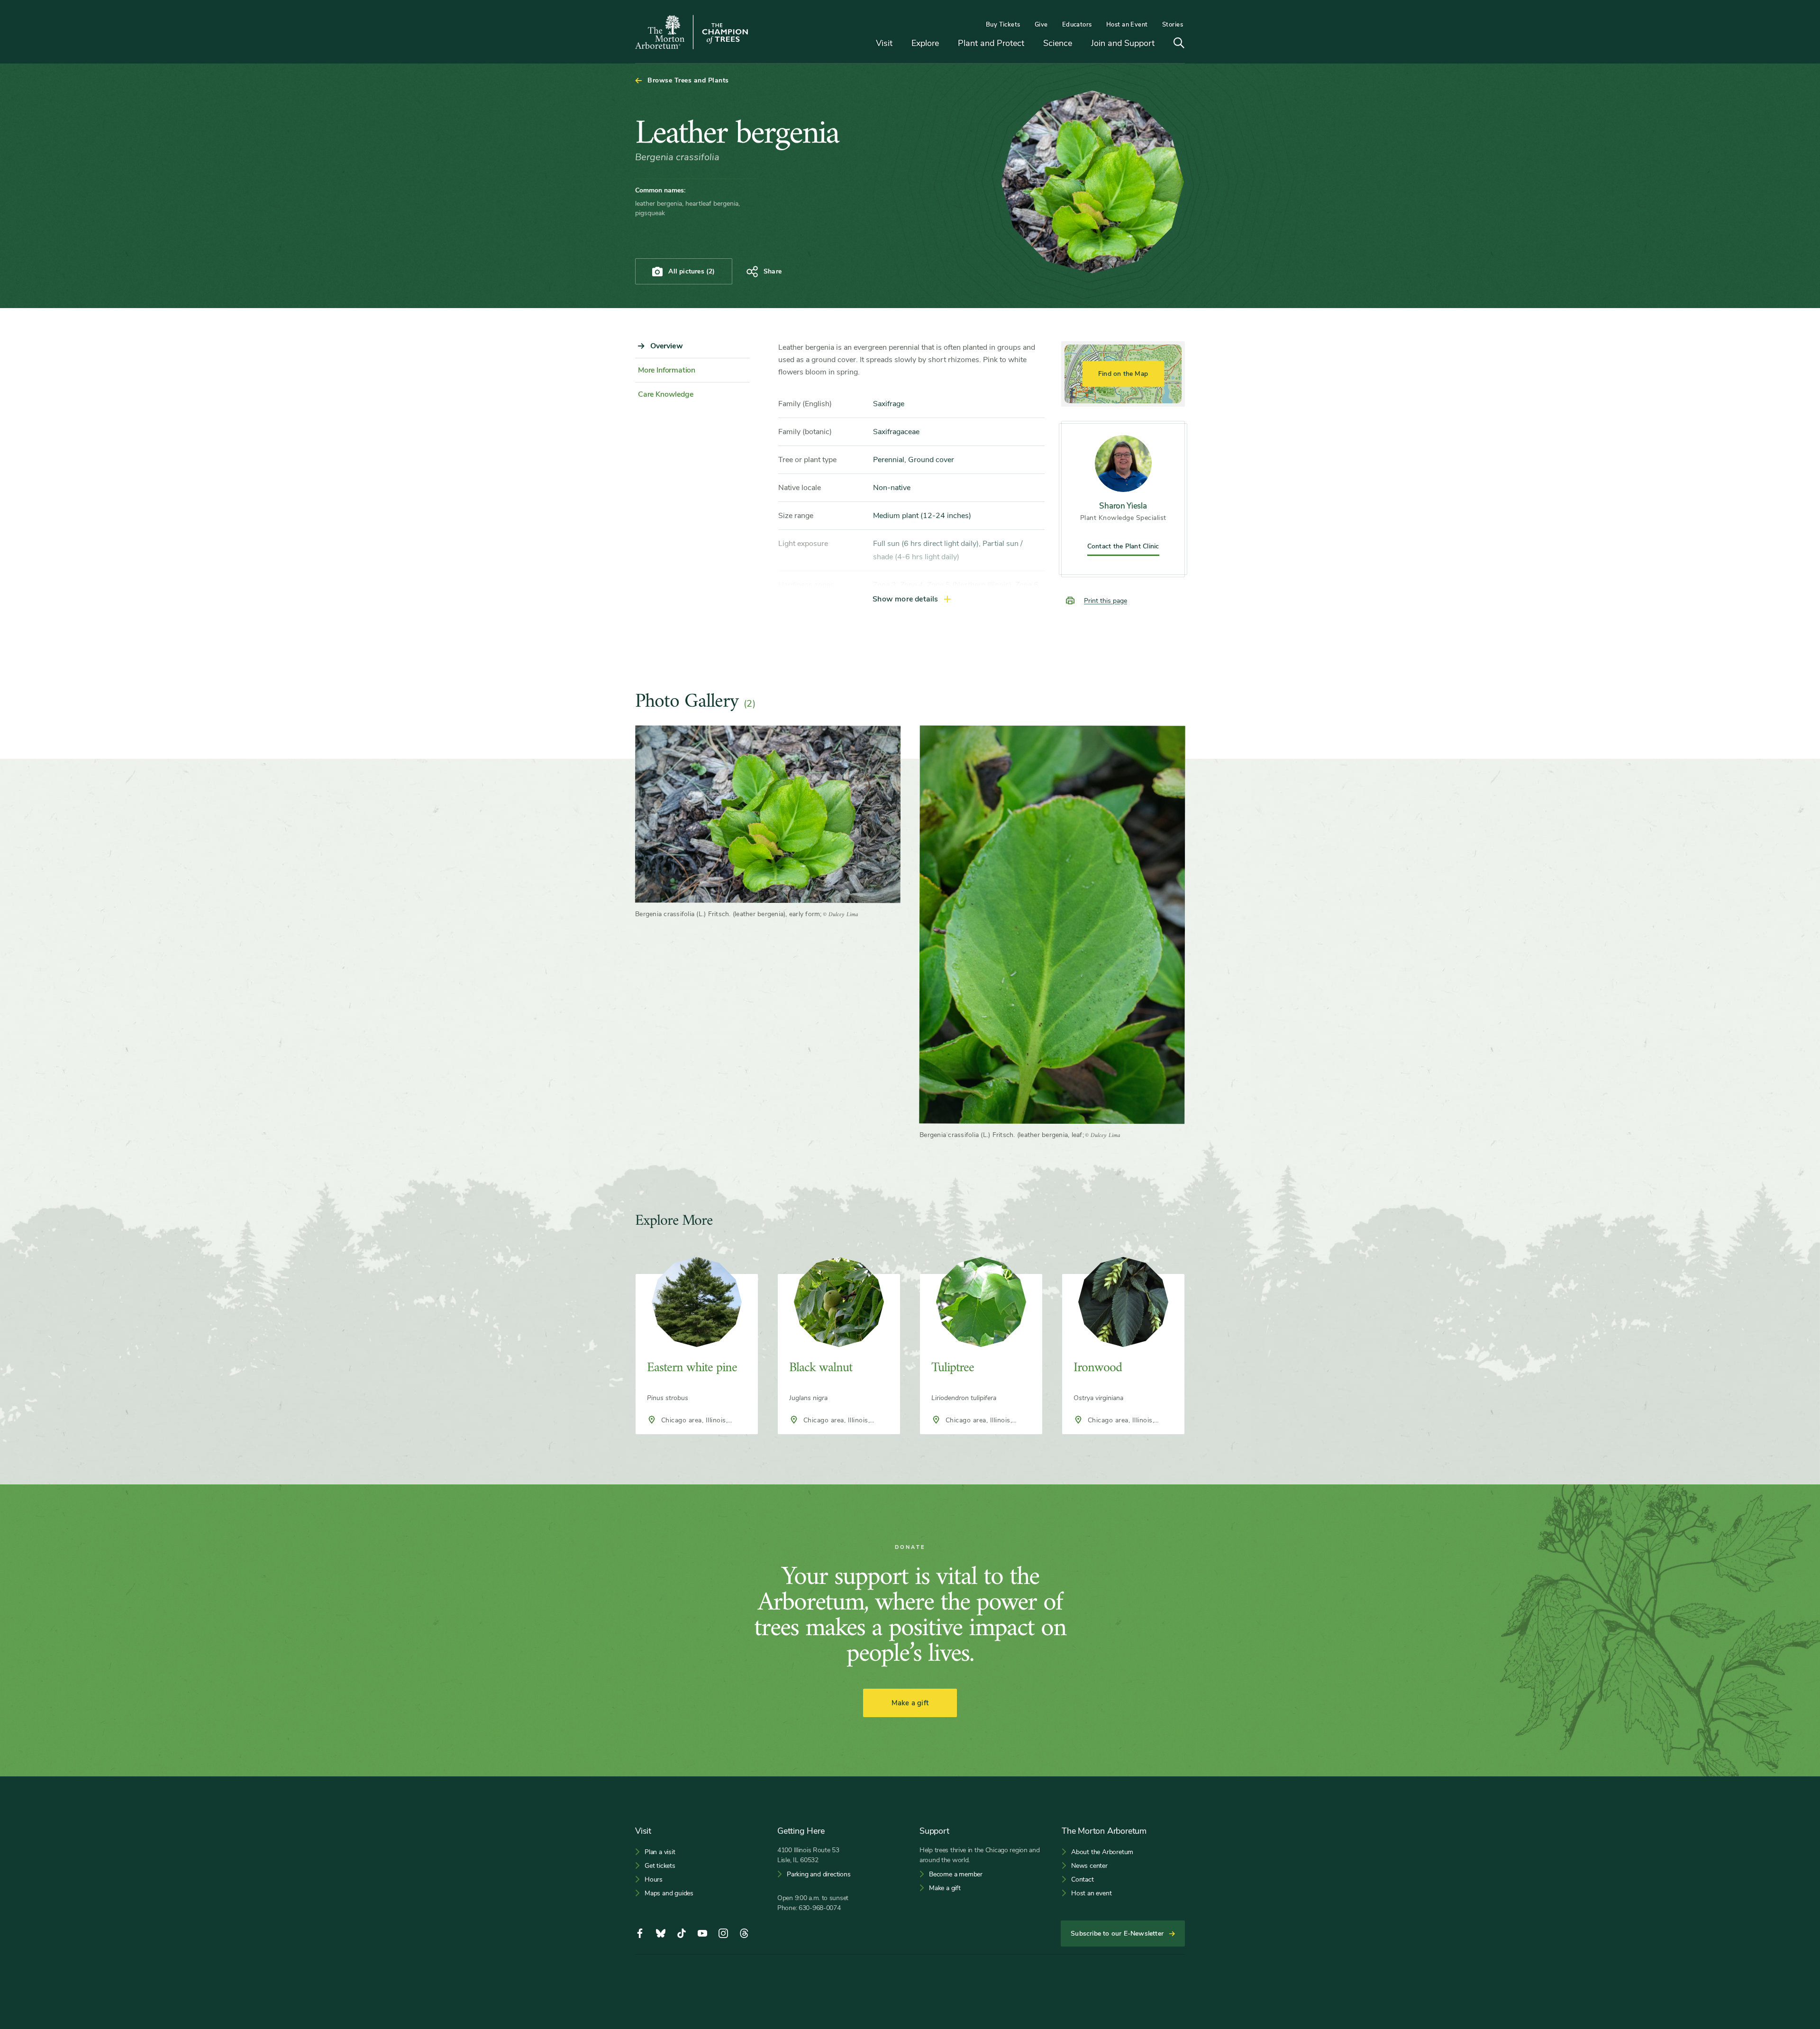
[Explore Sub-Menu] (946, 44)
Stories (1173, 25)
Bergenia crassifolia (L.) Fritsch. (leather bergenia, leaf (1001, 1135)
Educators (1077, 25)
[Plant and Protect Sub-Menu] (1031, 44)
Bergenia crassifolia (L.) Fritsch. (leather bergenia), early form (728, 914)
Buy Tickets (1003, 25)
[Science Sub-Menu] (1079, 44)
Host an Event (1127, 25)
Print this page (1106, 601)
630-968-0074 (820, 1908)
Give (1041, 25)
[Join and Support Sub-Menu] (1162, 44)
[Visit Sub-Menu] (900, 44)
